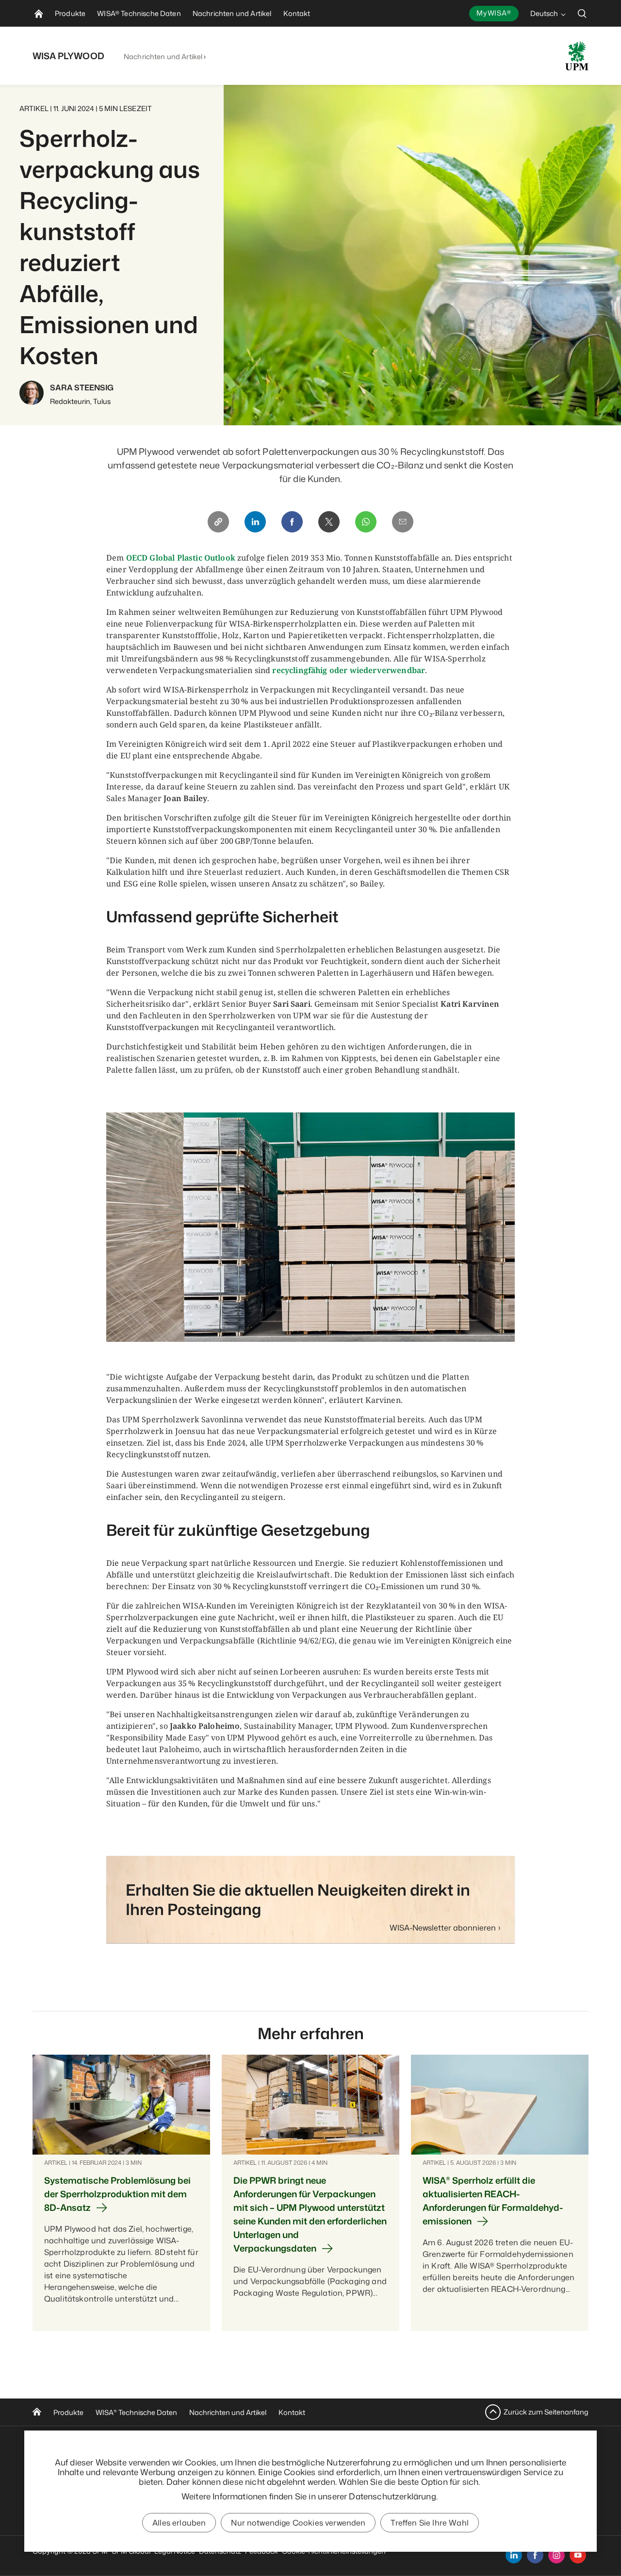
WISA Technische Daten (136, 2412)
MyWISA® (494, 13)
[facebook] (535, 2555)
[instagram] (556, 2555)
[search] (582, 13)
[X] (329, 522)
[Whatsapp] (366, 522)
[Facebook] (292, 522)
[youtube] (578, 2555)
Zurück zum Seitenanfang (546, 2412)
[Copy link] (218, 522)
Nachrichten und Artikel (163, 56)
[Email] (403, 522)
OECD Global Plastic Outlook (181, 558)
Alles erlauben (179, 2523)
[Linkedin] (255, 522)
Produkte (68, 2412)
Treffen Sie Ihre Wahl (429, 2523)
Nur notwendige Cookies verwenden (298, 2523)
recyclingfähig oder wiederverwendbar (349, 670)
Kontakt (292, 2412)
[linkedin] (514, 2555)
